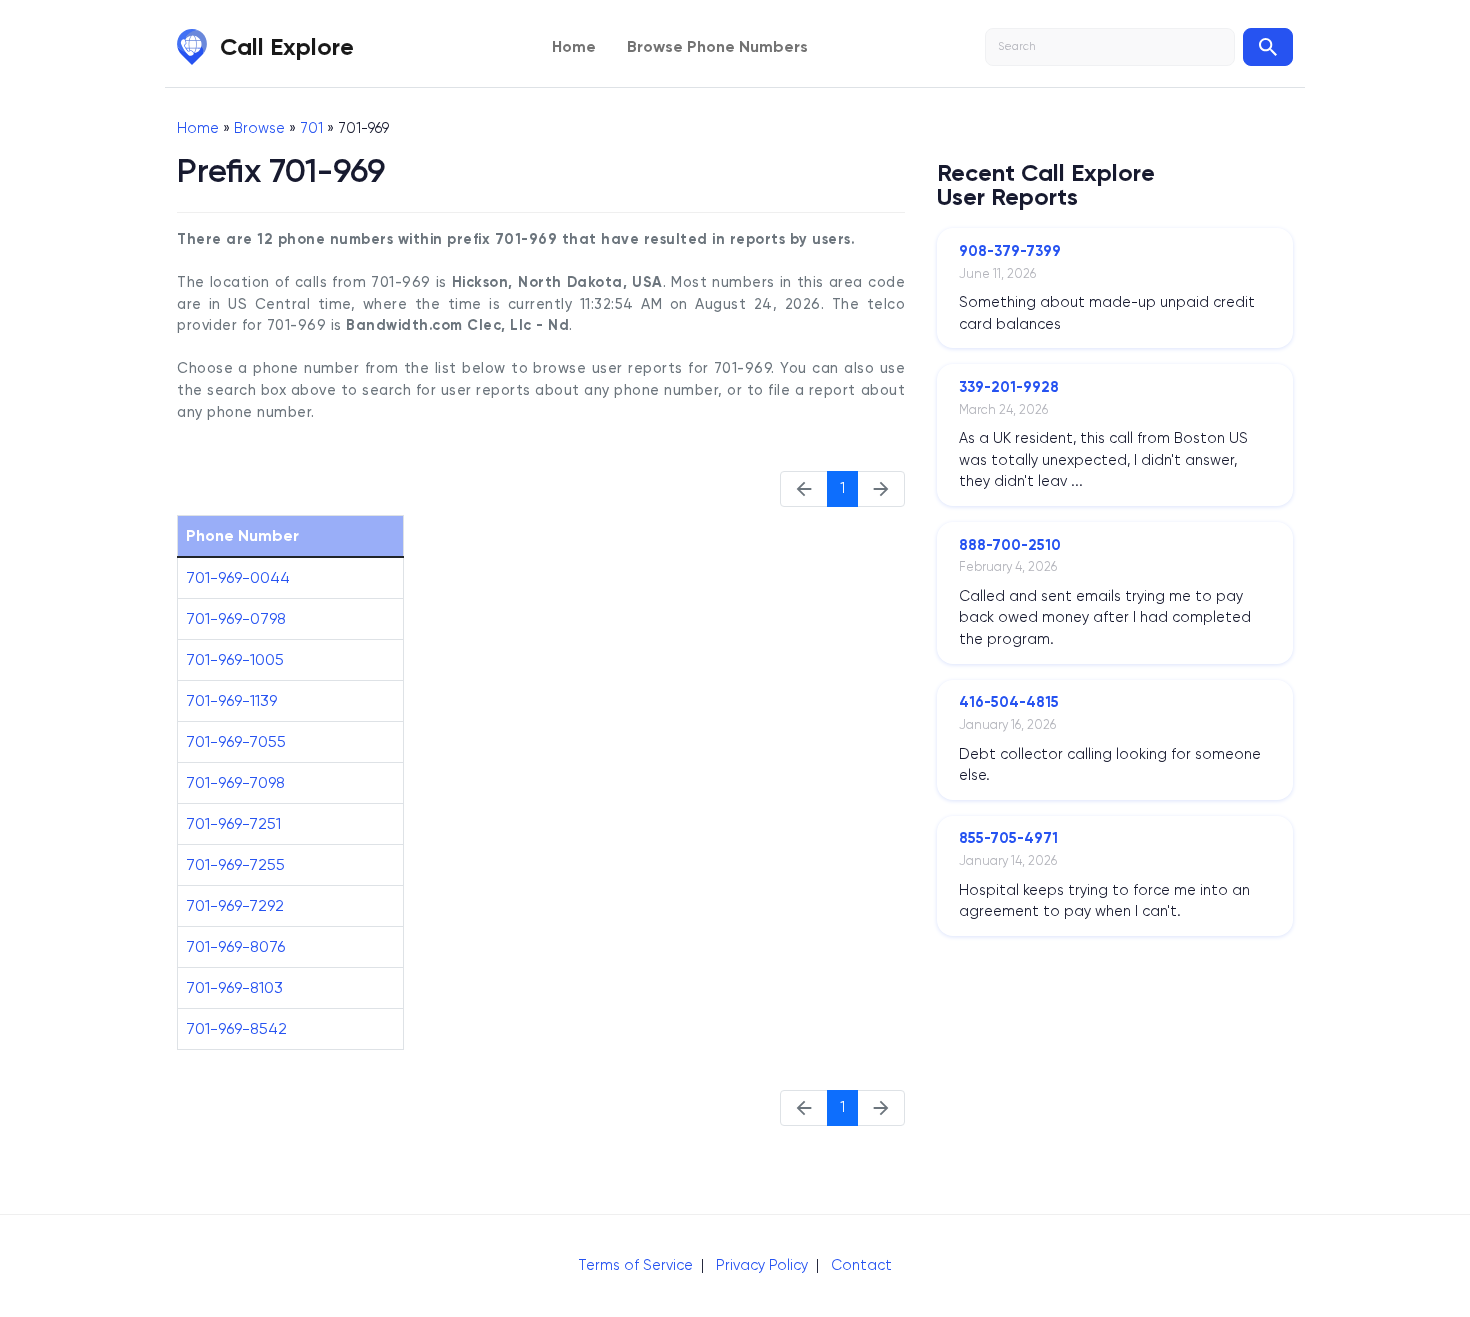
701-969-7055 (236, 741)
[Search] (1268, 47)
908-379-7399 (1010, 251)
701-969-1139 (231, 700)
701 (311, 128)
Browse (259, 128)
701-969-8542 (236, 1028)
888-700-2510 (1010, 545)
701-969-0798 (236, 618)
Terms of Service (635, 1265)
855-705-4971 (1008, 838)
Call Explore (287, 46)
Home (574, 46)
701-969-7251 (233, 823)
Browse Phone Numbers (717, 46)
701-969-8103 (234, 987)
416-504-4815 (1009, 702)
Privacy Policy (762, 1265)
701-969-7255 (235, 864)
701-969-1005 (235, 659)
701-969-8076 (235, 946)
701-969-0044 (238, 577)
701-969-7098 (235, 782)
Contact (861, 1265)
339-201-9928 (1009, 387)
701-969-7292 (235, 905)
